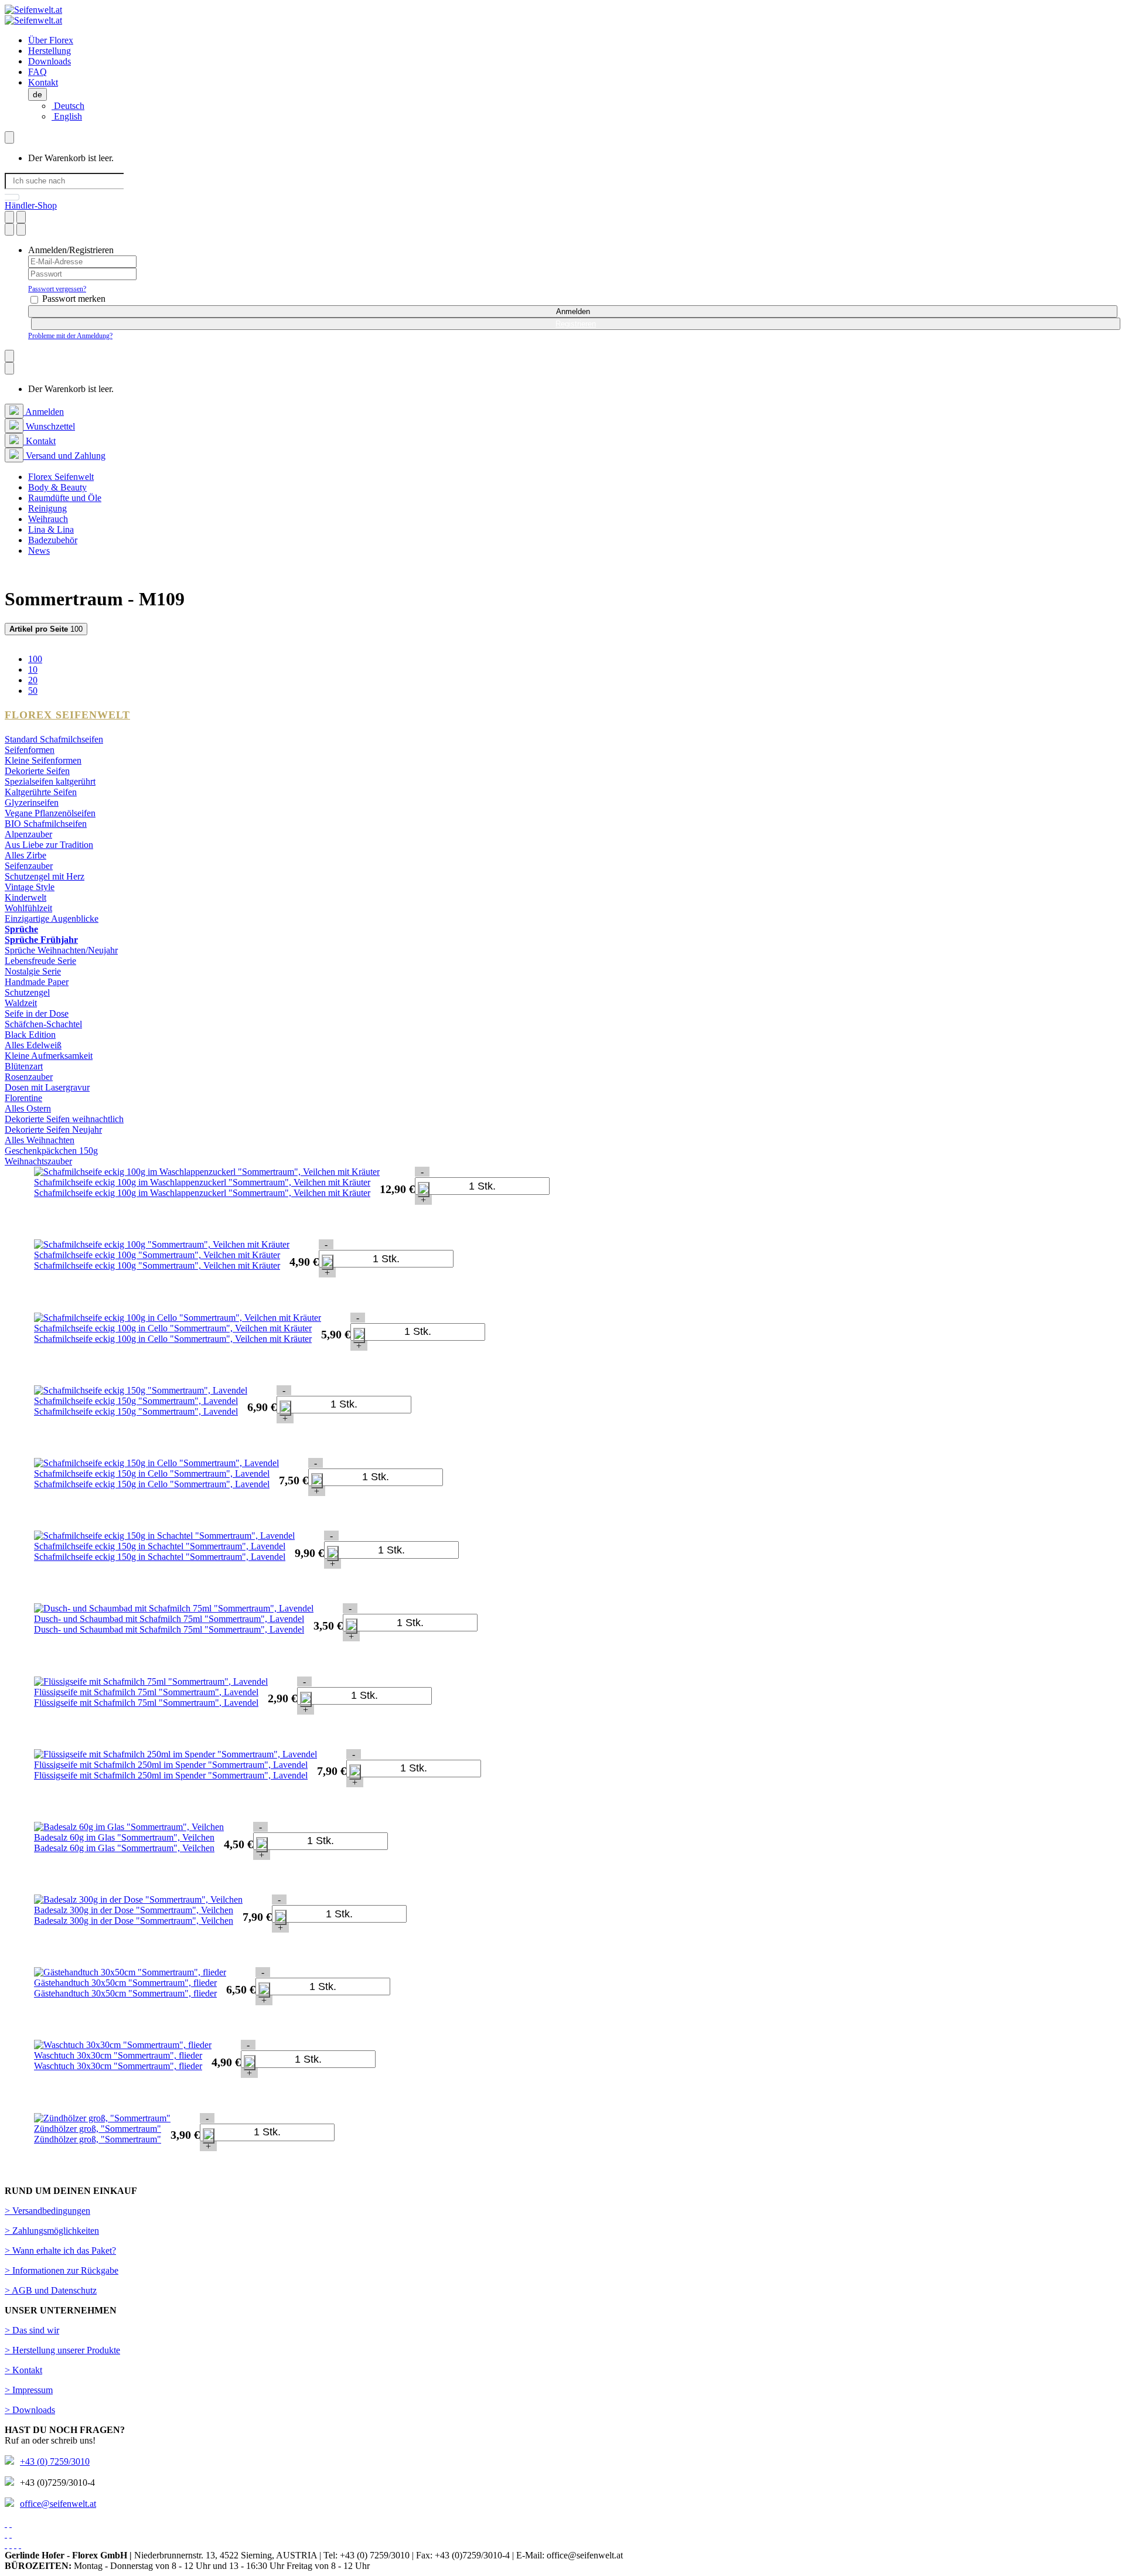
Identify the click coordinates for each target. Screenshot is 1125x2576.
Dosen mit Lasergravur (47, 1087)
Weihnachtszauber (38, 1161)
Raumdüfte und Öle (65, 498)
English (67, 116)
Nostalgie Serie (33, 971)
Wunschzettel (49, 426)
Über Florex (51, 40)
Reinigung (47, 508)
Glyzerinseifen (32, 803)
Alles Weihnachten (40, 1140)
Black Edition (30, 1035)
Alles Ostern (28, 1108)
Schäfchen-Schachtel (43, 1024)
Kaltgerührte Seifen (41, 792)
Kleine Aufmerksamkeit (49, 1056)
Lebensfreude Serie (40, 961)
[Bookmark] (9, 217)
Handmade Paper (37, 982)
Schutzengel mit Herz (45, 876)
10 (33, 669)
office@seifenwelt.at (58, 2504)
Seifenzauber (29, 866)
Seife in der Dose (37, 1013)
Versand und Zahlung (64, 456)
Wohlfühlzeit (28, 908)
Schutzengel (27, 992)
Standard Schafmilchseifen (54, 739)
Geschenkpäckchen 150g (51, 1151)
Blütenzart (24, 1066)
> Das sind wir (32, 2330)
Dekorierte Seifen (37, 771)
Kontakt (43, 82)
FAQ (37, 72)
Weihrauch (48, 519)
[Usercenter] (9, 229)
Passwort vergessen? (57, 289)
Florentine (23, 1098)
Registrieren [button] (576, 324)
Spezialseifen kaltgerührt (50, 781)
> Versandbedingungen (47, 2211)
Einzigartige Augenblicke (52, 919)
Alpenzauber (28, 834)
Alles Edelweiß (33, 1045)
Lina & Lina (51, 529)
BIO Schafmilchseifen (46, 824)
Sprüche (21, 929)
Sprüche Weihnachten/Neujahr (61, 950)
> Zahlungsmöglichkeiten (52, 2231)
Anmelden (573, 311)
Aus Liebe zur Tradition (49, 845)
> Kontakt (23, 2370)
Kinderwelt (25, 897)
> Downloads (30, 2410)
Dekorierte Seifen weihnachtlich (64, 1119)
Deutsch (68, 106)
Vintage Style (30, 887)
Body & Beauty (57, 487)
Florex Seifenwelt (61, 477)
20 (33, 680)
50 (33, 691)
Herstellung (50, 51)
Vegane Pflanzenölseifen (50, 813)
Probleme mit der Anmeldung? (70, 336)
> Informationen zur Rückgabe (62, 2270)
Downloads (50, 61)
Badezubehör (53, 540)
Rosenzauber (29, 1077)
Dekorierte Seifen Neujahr (53, 1129)
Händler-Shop (31, 205)
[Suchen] (12, 197)
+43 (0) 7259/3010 (55, 2461)
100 (46, 629)
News (39, 551)
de (37, 94)
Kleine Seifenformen (43, 760)
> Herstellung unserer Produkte (62, 2350)
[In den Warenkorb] (424, 1190)
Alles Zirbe (25, 855)
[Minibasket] (9, 137)
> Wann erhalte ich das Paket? (60, 2250)
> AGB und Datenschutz (51, 2290)
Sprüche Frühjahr (41, 940)
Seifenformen (30, 750)
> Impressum (29, 2390)
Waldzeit (21, 1003)
